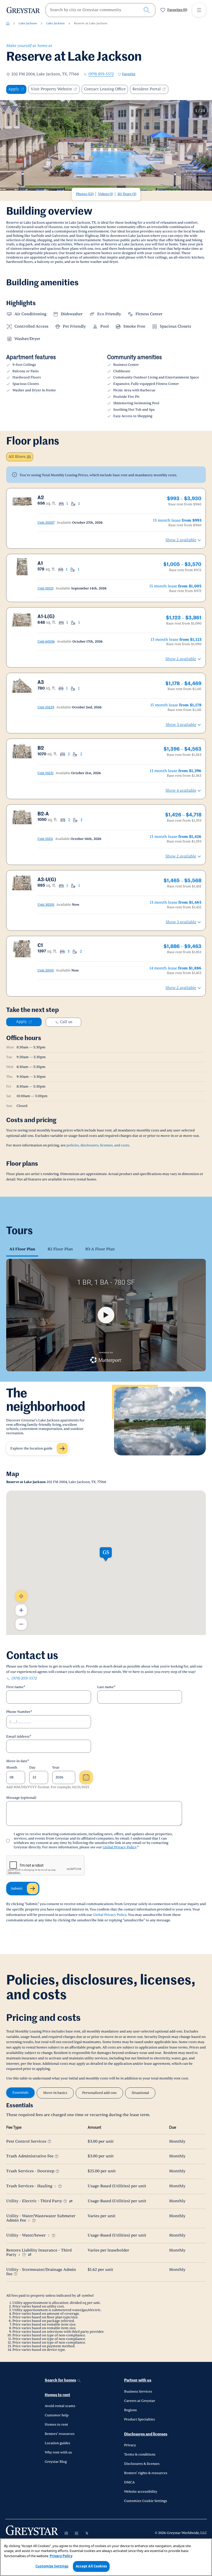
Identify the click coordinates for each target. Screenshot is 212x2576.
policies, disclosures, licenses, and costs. (98, 1145)
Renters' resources (60, 2434)
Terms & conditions (140, 2455)
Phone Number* (19, 1712)
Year (56, 1768)
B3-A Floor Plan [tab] (100, 1249)
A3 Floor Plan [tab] (22, 1249)
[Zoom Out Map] (21, 1624)
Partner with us (138, 2380)
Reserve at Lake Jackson (91, 23)
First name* (16, 1687)
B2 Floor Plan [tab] (60, 1249)
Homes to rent (57, 2395)
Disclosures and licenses (146, 2434)
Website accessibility (141, 2492)
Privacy (130, 2445)
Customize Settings (52, 2566)
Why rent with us (58, 2452)
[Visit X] (87, 2533)
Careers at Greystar (140, 2401)
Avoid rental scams (60, 2406)
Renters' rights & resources (146, 2473)
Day (32, 1768)
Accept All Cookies (91, 2566)
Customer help (57, 2415)
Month (12, 1768)
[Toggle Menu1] (199, 10)
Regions (130, 2410)
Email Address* (19, 1737)
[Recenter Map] (21, 1596)
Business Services (138, 2392)
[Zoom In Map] (21, 1610)
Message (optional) (21, 1798)
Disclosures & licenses (142, 2464)
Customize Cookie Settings (146, 2501)
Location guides (57, 2443)
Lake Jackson (28, 23)
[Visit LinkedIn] (77, 2533)
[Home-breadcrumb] (8, 23)
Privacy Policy (61, 2556)
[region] (106, 2557)
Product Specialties (139, 2419)
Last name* (106, 1687)
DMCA (129, 2482)
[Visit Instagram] (66, 2533)
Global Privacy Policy (119, 1847)
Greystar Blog (56, 2462)
